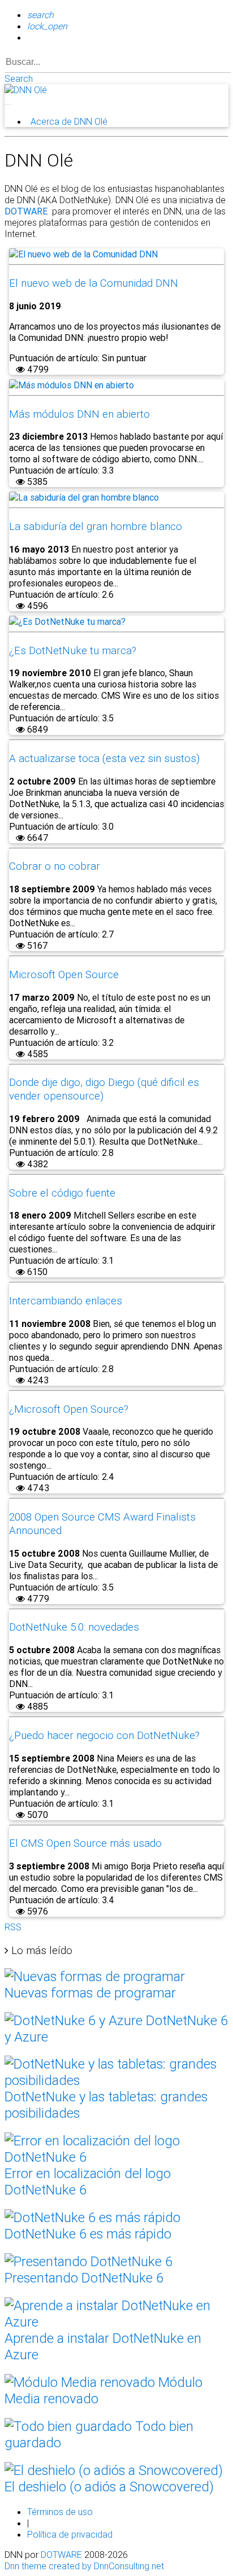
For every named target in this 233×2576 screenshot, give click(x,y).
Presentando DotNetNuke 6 (84, 2278)
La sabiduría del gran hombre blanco (96, 526)
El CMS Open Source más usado (85, 1843)
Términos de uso (60, 2512)
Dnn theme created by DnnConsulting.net (84, 2566)
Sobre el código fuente (62, 1193)
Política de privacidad (70, 2534)
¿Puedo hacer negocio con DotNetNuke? (104, 1735)
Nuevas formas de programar (90, 1993)
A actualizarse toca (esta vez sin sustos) (104, 758)
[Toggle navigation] (8, 104)
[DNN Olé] (26, 90)
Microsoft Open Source (64, 974)
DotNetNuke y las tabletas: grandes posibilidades (106, 2105)
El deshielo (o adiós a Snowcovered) (109, 2487)
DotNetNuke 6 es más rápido (88, 2234)
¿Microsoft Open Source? (69, 1409)
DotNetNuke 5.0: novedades (74, 1627)
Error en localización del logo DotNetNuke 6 (88, 2181)
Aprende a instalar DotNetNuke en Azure (103, 2346)
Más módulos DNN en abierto (79, 414)
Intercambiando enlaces (66, 1300)
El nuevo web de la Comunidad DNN (94, 283)
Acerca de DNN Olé (69, 121)
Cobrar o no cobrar (55, 866)
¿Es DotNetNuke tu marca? (73, 650)
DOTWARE (61, 2555)
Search (19, 78)
